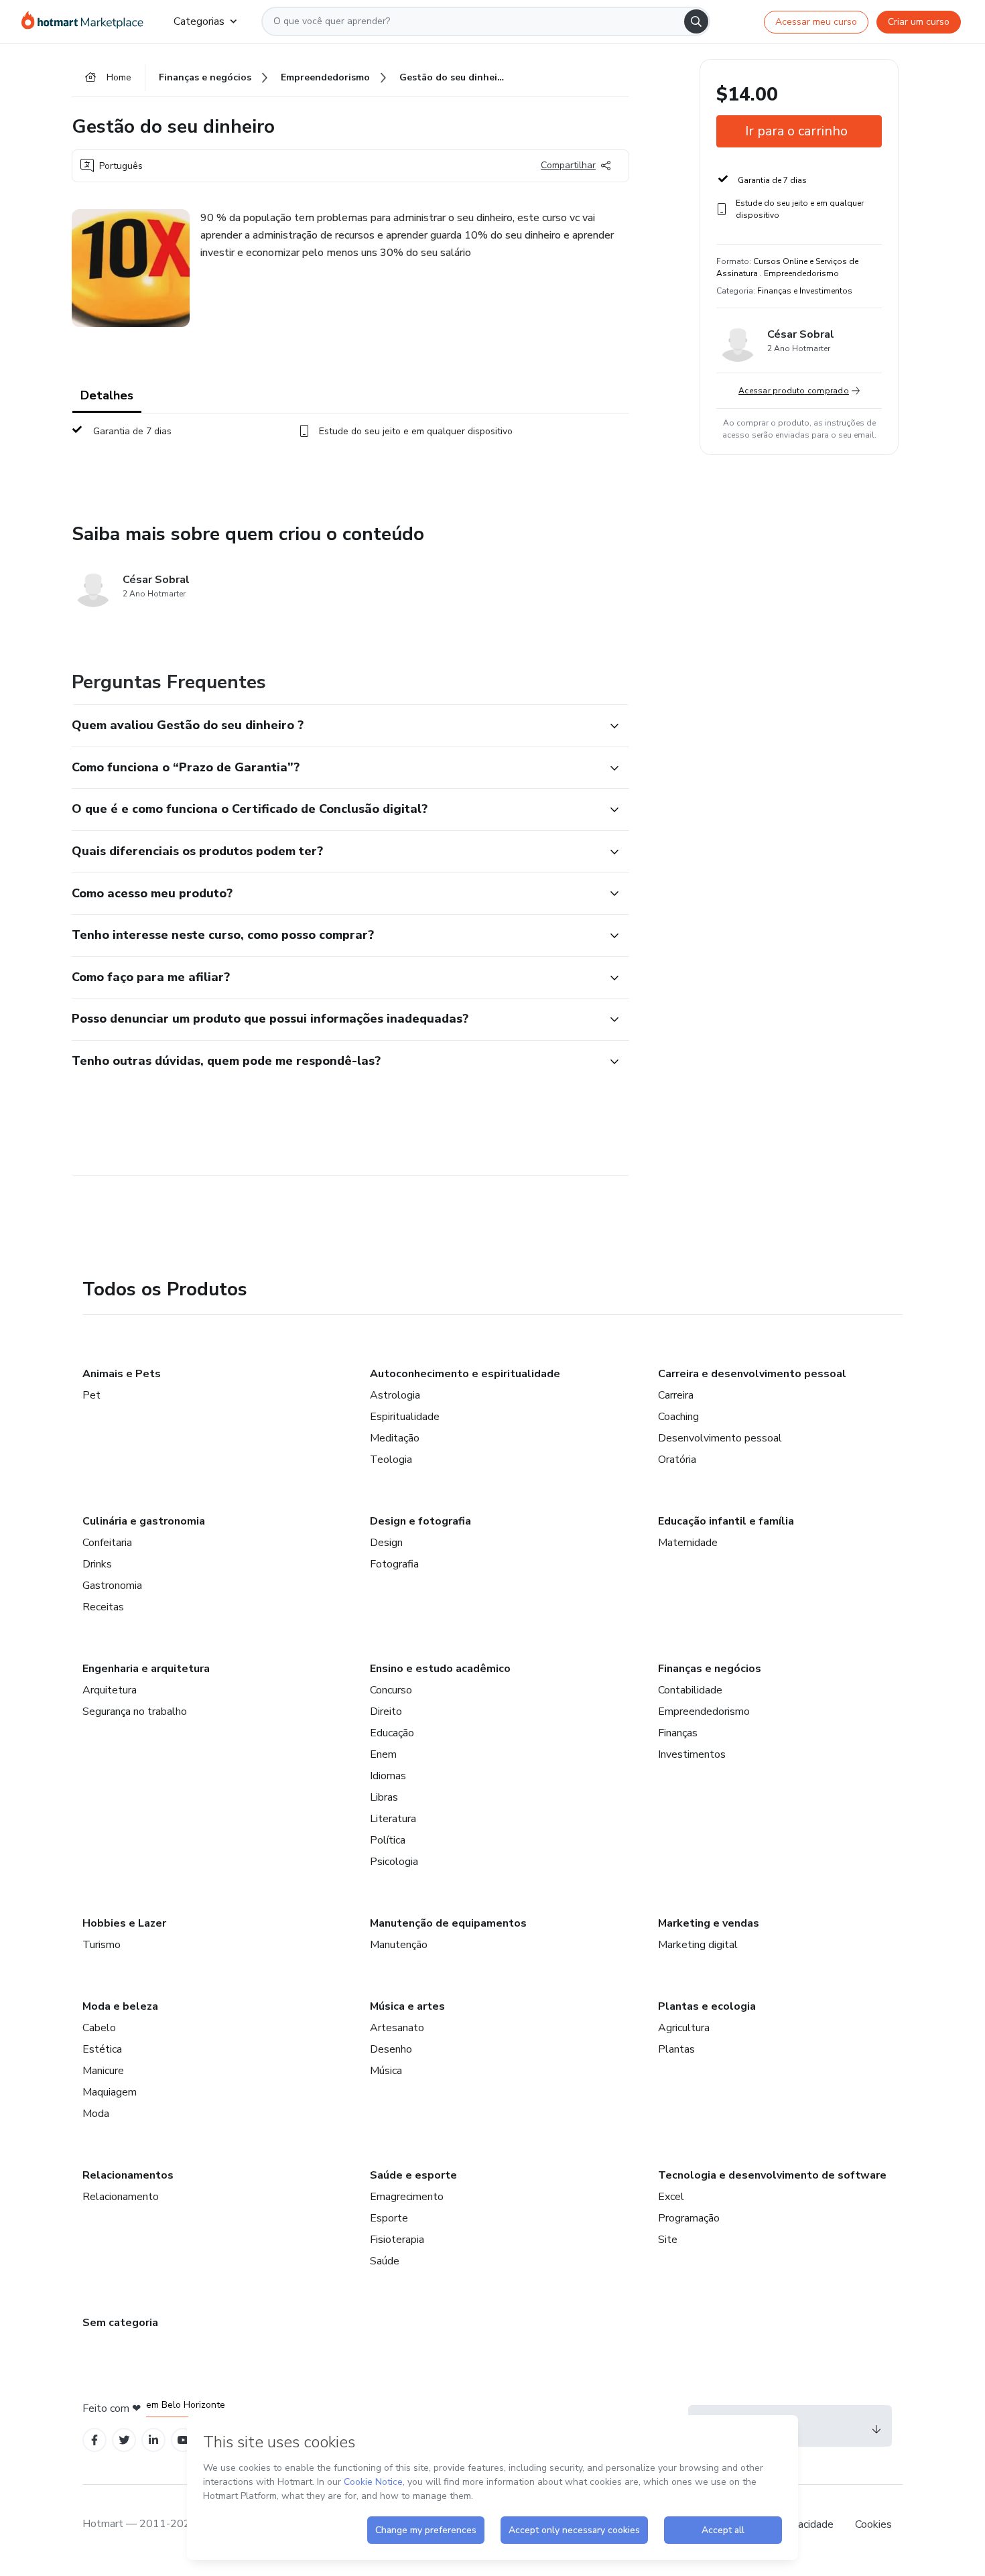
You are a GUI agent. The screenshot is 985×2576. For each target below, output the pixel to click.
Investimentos (692, 1754)
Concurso (391, 1690)
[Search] (696, 21)
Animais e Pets (122, 1374)
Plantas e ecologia (707, 2006)
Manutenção (399, 1945)
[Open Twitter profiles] (124, 2440)
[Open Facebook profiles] (94, 2440)
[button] (336, 726)
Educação (392, 1733)
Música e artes (407, 2006)
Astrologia (395, 1395)
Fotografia (394, 1564)
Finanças (678, 1733)
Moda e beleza (120, 2006)
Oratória (677, 1460)
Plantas (676, 2049)
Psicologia (394, 1862)
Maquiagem (110, 2092)
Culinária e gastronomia (144, 1521)
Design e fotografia (420, 1521)
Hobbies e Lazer (124, 1923)
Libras (384, 1797)
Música (386, 2071)
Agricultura (684, 2028)
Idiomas (388, 1776)
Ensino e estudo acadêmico (440, 1669)
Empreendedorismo (704, 1712)
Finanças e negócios (710, 1669)
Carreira (676, 1395)
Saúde (385, 2261)
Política (388, 1840)
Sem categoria (120, 2323)
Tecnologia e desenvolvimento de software (772, 2175)
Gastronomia (112, 1586)
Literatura (393, 1819)
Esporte (389, 2218)
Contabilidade (690, 1690)
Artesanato (397, 2028)
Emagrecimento (407, 2197)
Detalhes (107, 395)
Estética (102, 2049)
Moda (96, 2114)
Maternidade (688, 1543)
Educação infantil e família (726, 1521)
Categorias (199, 21)
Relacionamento (121, 2197)
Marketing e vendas (709, 1923)
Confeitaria (107, 1543)
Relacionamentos (128, 2175)
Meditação (395, 1438)
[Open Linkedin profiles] (153, 2440)
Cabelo (99, 2028)
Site (668, 2240)
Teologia (391, 1460)
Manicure (103, 2071)
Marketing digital (698, 1945)
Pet (91, 1395)
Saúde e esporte (413, 2175)
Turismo (102, 1945)
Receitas (103, 1607)
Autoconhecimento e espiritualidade (465, 1374)
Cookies (873, 2524)
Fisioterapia (397, 2240)
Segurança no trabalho (135, 1712)
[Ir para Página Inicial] (87, 21)
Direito (386, 1712)
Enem (383, 1754)
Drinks (97, 1564)
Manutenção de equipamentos (448, 1923)
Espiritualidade (405, 1417)
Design (386, 1543)
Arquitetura (110, 1690)
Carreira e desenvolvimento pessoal (752, 1374)
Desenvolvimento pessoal (720, 1438)
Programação (689, 2218)
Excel (671, 2197)
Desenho (391, 2049)
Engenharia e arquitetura (146, 1669)
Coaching (678, 1417)
